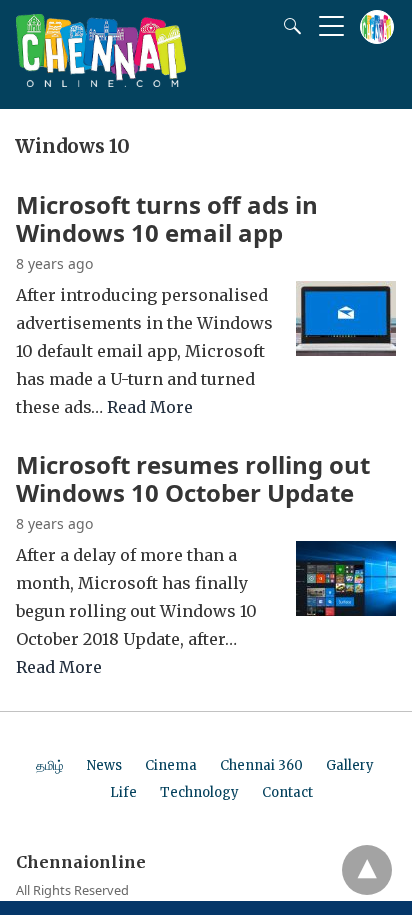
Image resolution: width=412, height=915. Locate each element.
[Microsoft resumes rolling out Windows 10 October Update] (346, 610)
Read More (150, 407)
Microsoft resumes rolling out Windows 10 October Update (193, 478)
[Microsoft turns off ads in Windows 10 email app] (346, 350)
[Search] (288, 26)
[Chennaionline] (101, 81)
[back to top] (367, 870)
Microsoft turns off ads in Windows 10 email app (167, 218)
